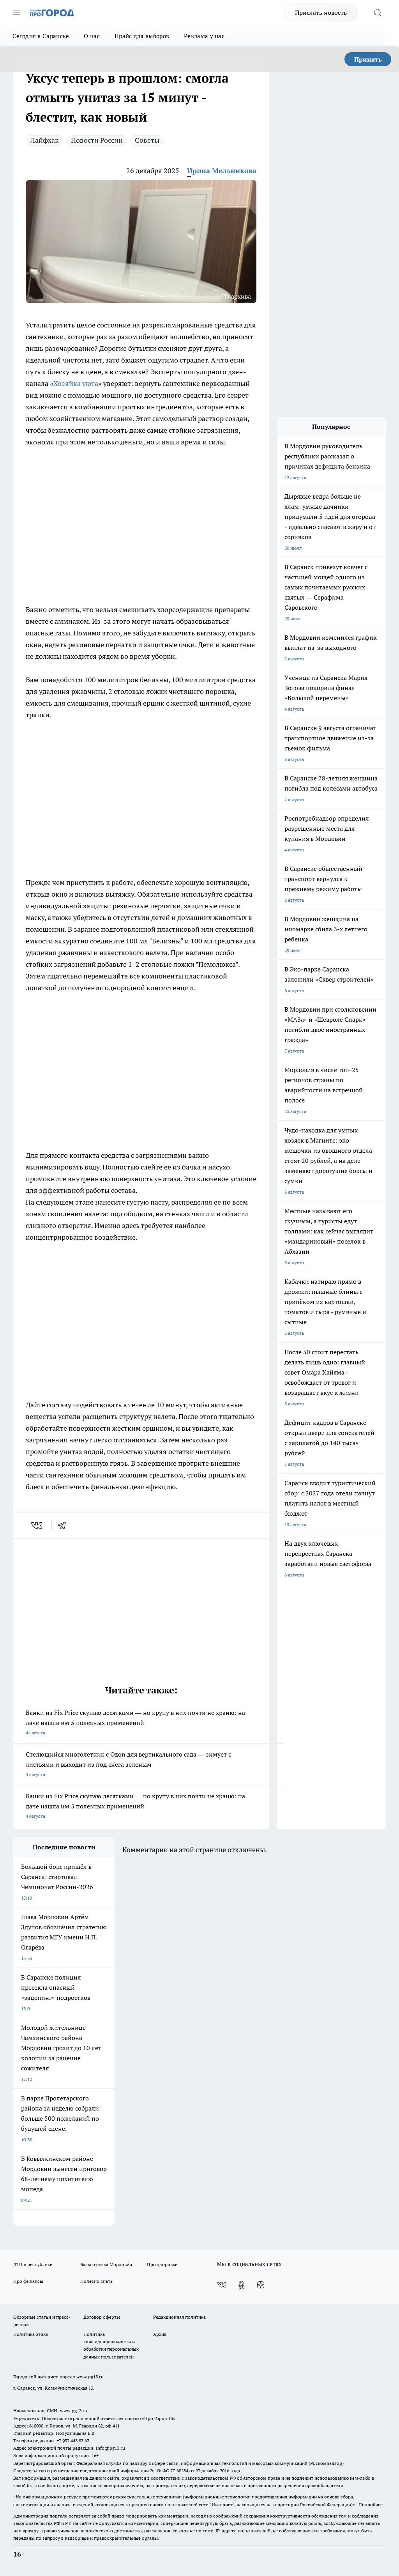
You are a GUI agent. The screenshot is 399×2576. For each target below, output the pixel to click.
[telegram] (64, 1525)
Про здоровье (162, 2264)
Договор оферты (102, 2317)
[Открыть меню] (16, 13)
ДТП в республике (33, 2264)
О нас (92, 36)
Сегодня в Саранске (41, 36)
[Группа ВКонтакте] (222, 2285)
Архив (160, 2334)
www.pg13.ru (90, 2377)
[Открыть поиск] (378, 13)
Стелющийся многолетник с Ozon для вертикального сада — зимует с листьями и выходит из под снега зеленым (128, 1764)
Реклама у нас (204, 36)
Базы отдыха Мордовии (106, 2264)
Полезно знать (96, 2281)
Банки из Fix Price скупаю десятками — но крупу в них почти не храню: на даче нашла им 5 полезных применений (135, 1722)
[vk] (38, 1525)
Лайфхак (45, 140)
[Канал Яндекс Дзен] (261, 2285)
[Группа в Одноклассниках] (241, 2285)
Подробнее (371, 2504)
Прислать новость (321, 12)
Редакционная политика (179, 2317)
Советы (147, 140)
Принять (368, 59)
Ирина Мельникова (222, 171)
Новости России (97, 140)
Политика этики (31, 2334)
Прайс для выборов (142, 36)
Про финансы (28, 2281)
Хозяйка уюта (76, 383)
